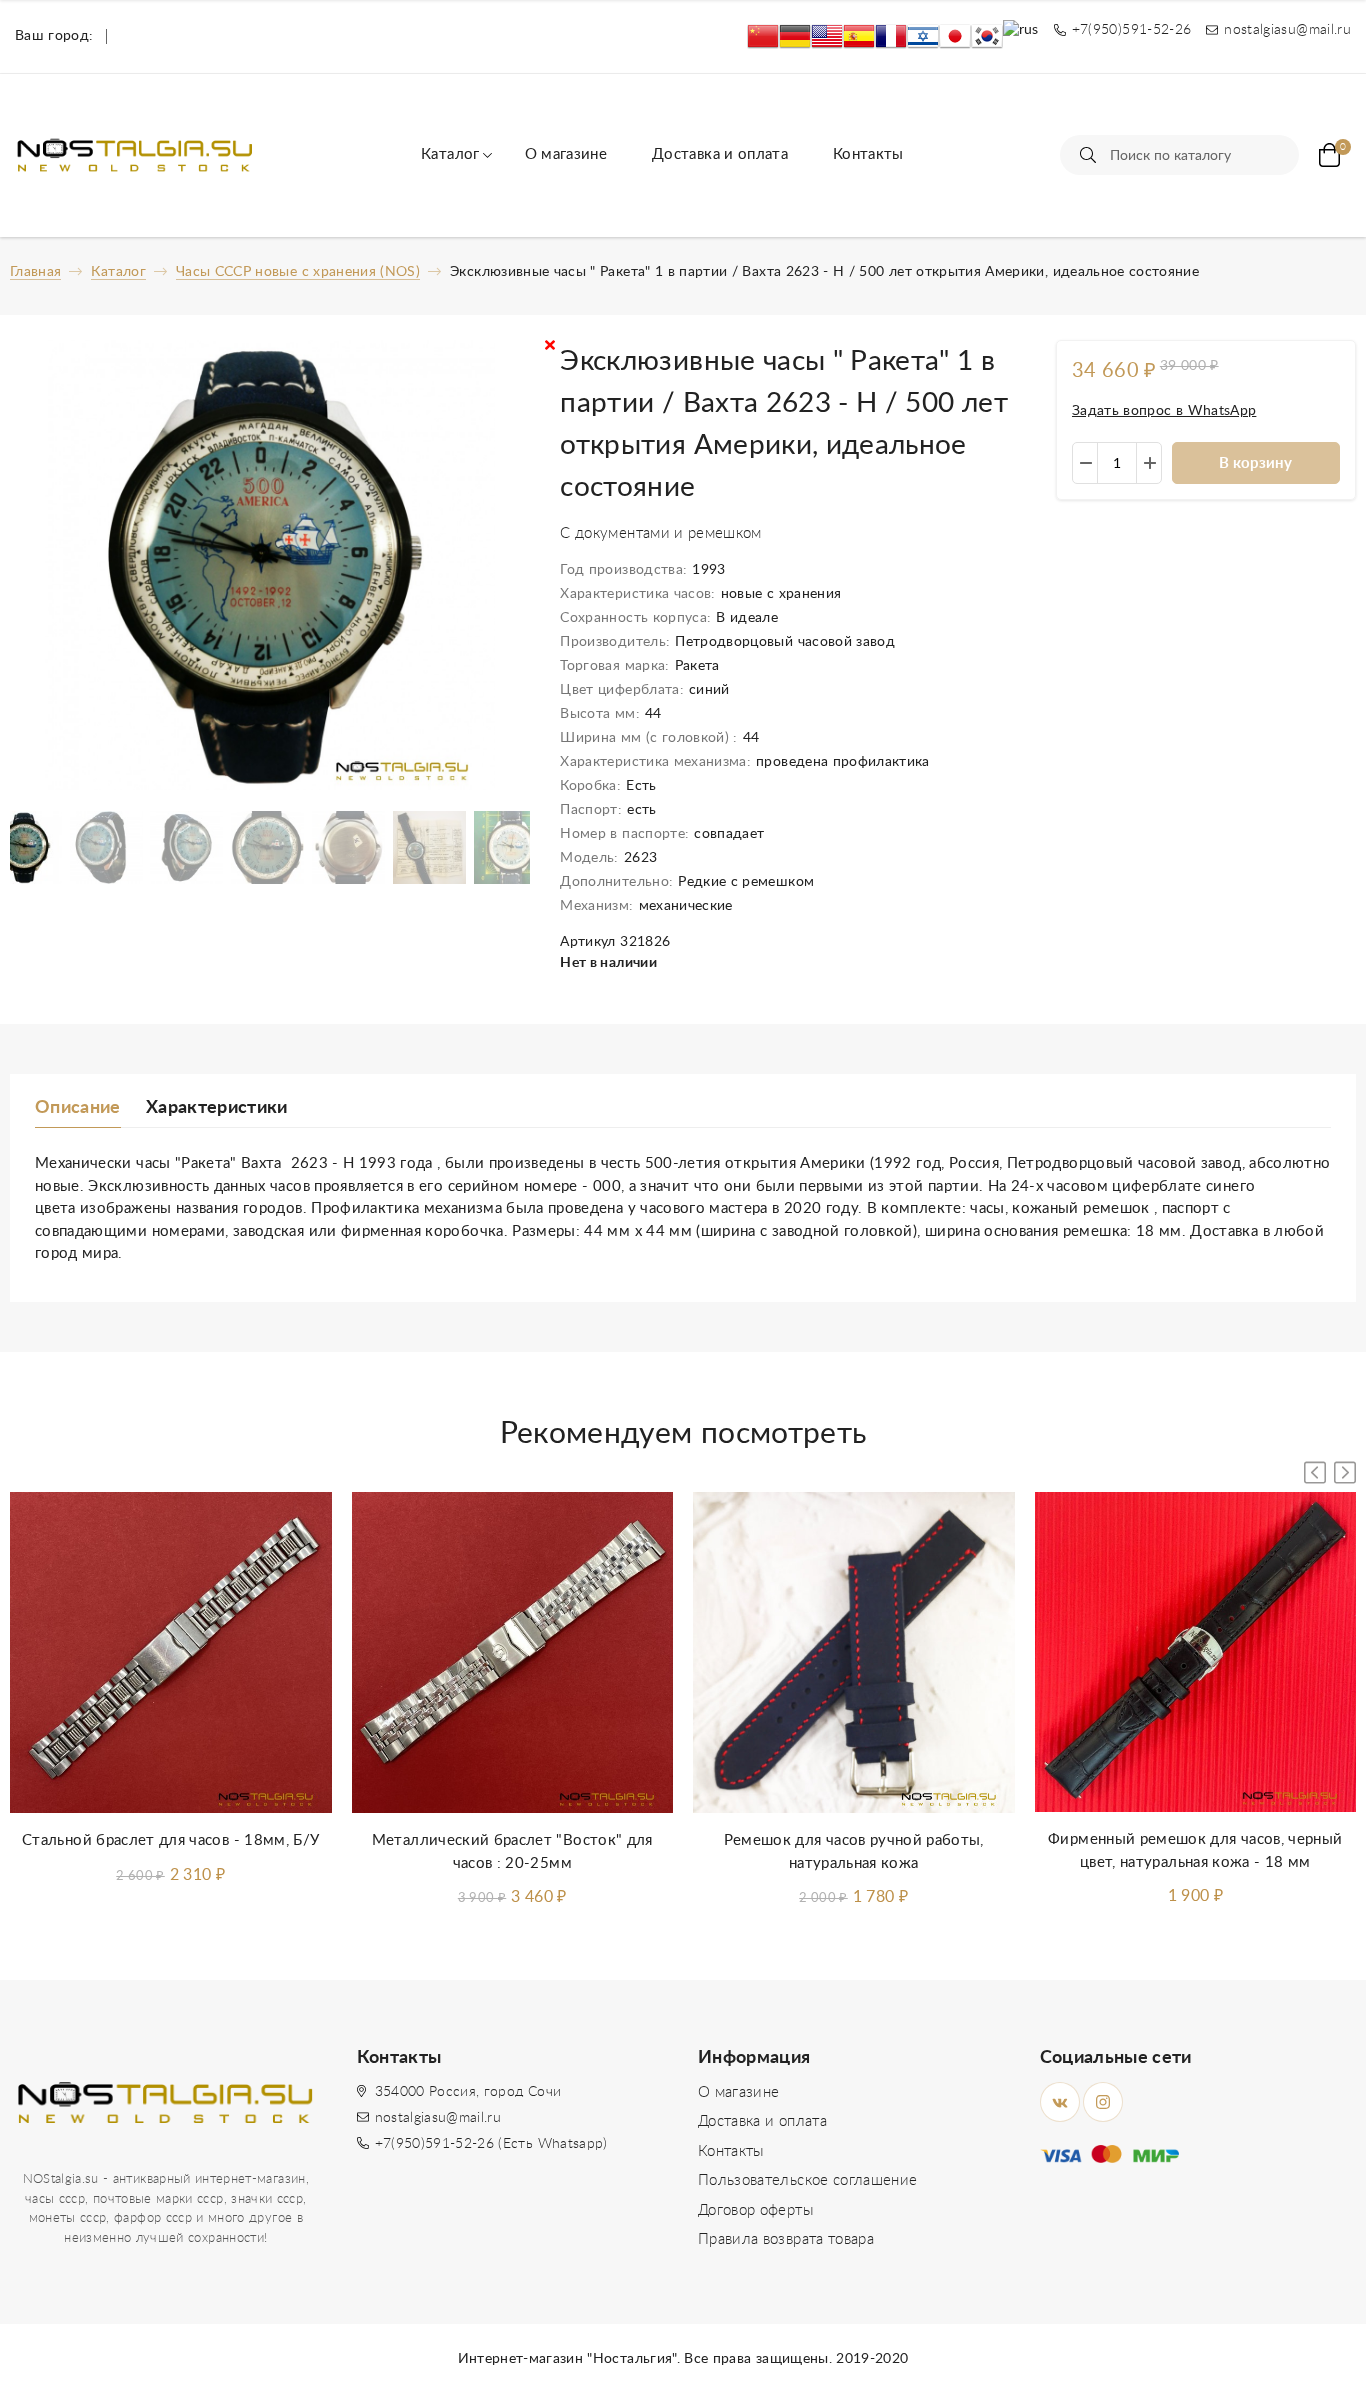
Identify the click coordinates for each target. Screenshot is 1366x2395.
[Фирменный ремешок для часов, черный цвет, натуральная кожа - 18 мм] (1196, 1653)
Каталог (450, 154)
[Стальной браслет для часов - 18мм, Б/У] (171, 1653)
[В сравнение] (297, 1574)
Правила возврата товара (786, 2239)
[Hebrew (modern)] (923, 36)
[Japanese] (955, 36)
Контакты (868, 154)
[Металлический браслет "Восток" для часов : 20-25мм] (513, 1653)
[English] (827, 36)
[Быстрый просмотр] (297, 1621)
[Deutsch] (795, 36)
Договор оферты (755, 2210)
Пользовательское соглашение (807, 2180)
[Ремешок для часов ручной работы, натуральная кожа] (854, 1653)
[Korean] (987, 36)
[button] (1345, 1472)
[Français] (891, 36)
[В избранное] (297, 1527)
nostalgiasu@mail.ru (438, 2118)
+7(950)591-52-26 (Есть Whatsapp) (491, 2144)
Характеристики (217, 1108)
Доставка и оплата (720, 154)
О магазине (566, 154)
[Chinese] (763, 36)
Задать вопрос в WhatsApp (1164, 411)
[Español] (859, 36)
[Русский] (1021, 36)
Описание (78, 1108)
